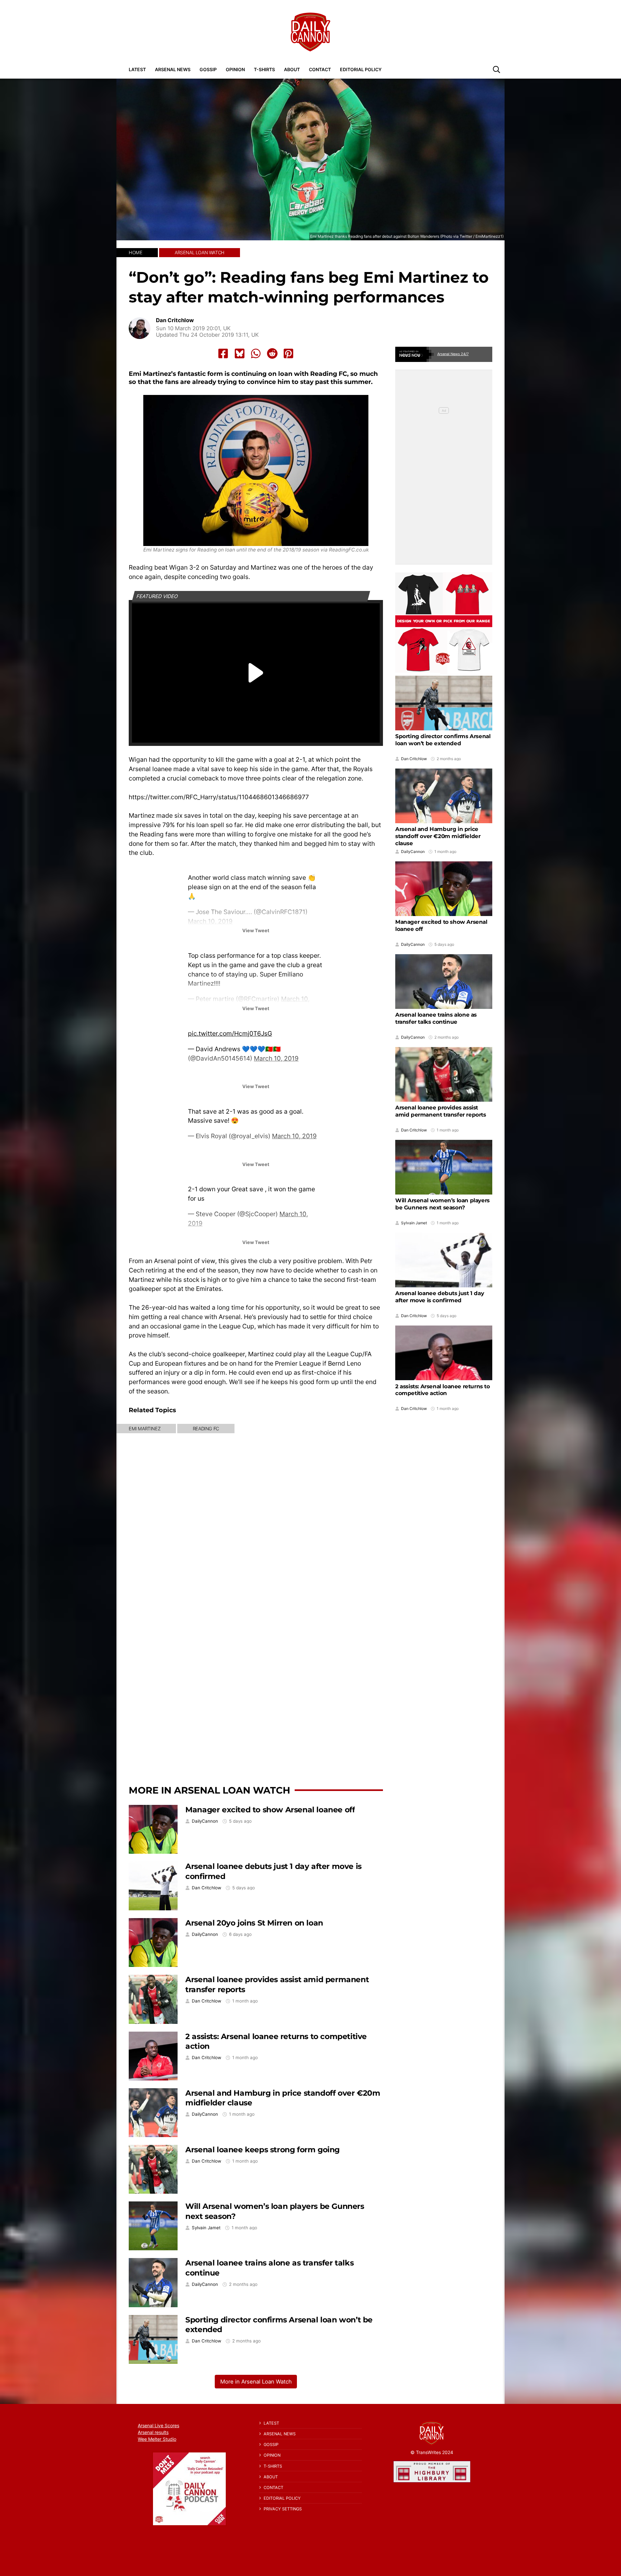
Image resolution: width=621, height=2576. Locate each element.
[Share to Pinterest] (289, 354)
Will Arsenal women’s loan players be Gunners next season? (442, 1204)
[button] (496, 69)
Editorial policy (361, 69)
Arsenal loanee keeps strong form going (262, 2150)
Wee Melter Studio (157, 2439)
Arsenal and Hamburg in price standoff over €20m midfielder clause (438, 836)
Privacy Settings (283, 2509)
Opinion (235, 69)
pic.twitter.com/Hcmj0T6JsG (230, 1033)
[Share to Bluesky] (240, 354)
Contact (320, 69)
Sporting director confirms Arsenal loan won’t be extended (443, 740)
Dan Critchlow (175, 320)
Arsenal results (153, 2432)
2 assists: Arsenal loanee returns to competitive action (443, 1390)
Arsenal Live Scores (158, 2425)
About (292, 69)
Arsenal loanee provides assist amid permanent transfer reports (441, 1111)
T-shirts (264, 69)
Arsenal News (173, 69)
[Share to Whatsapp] (256, 354)
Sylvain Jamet (206, 2228)
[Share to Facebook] (223, 354)
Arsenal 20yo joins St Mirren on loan (254, 1923)
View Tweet (256, 930)
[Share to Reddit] (272, 354)
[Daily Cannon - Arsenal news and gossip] (310, 32)
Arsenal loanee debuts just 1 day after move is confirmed (440, 1297)
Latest (137, 69)
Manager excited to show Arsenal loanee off (270, 1810)
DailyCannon (205, 1821)
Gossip (208, 69)
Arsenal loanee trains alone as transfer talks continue (436, 1018)
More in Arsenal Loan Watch (209, 1790)
